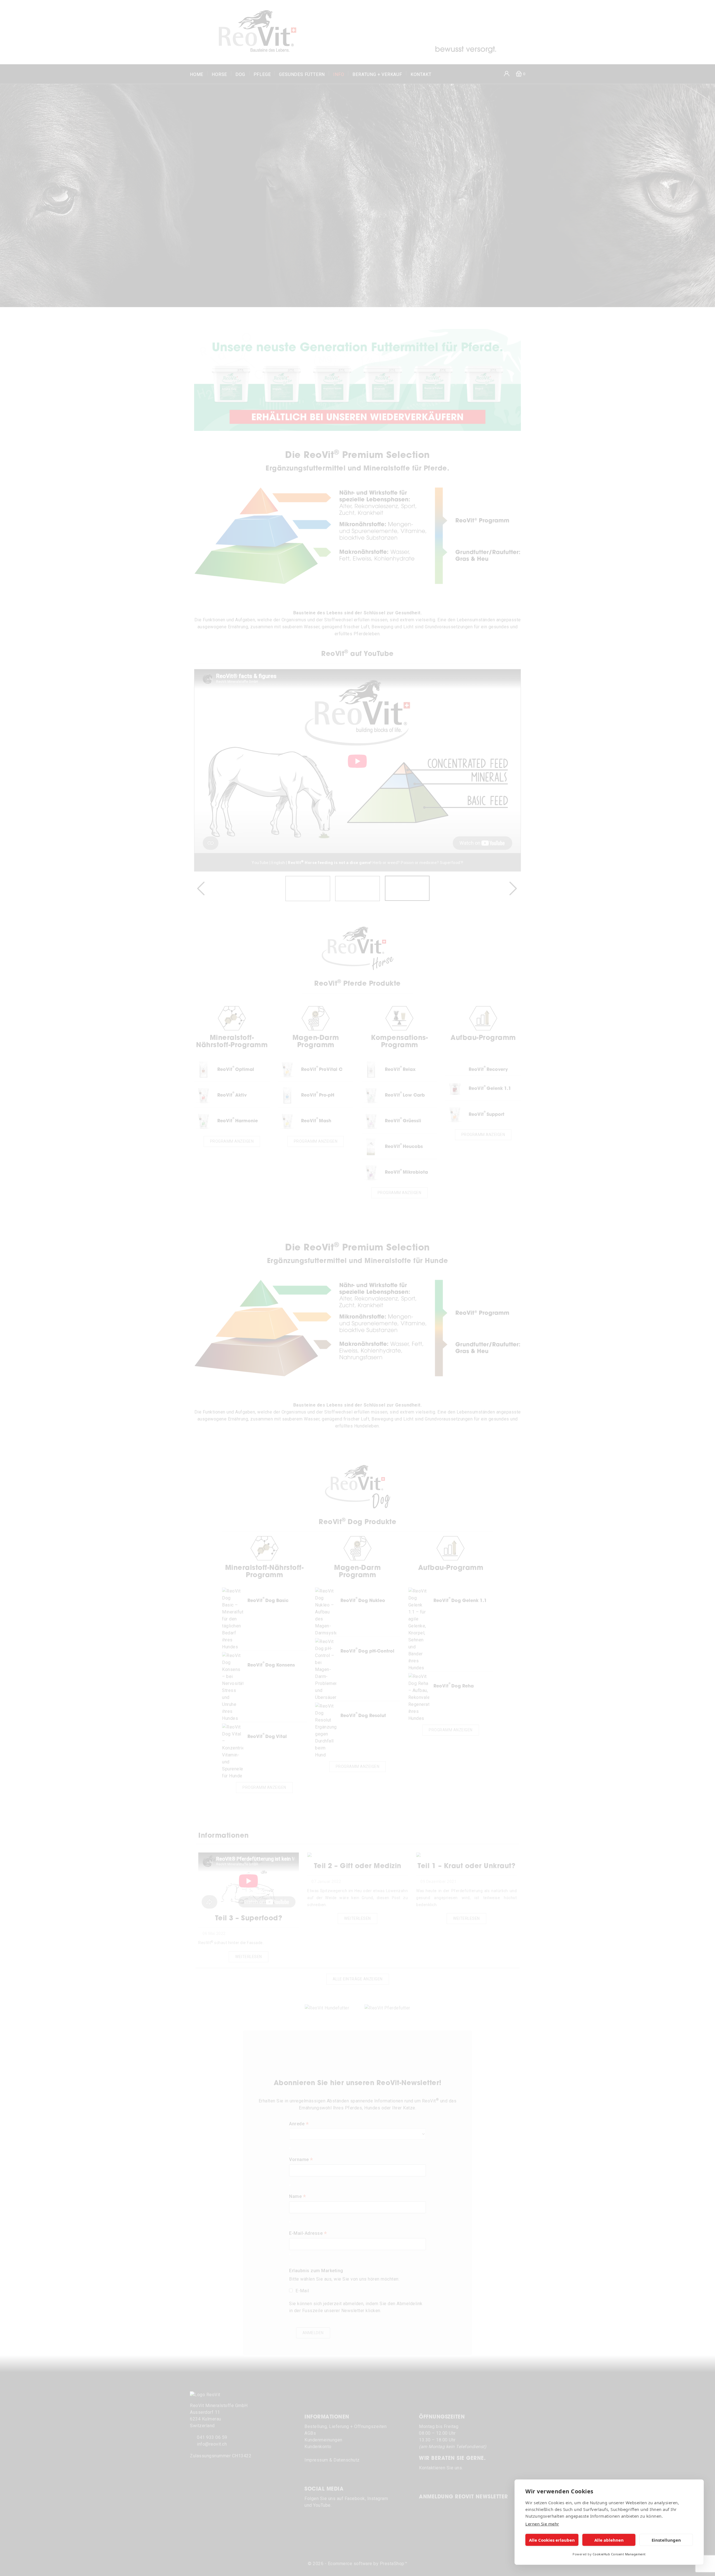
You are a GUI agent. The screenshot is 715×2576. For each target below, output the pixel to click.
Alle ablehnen (609, 2540)
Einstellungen (666, 2540)
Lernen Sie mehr (542, 2524)
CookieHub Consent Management (619, 2554)
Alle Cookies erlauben (552, 2540)
